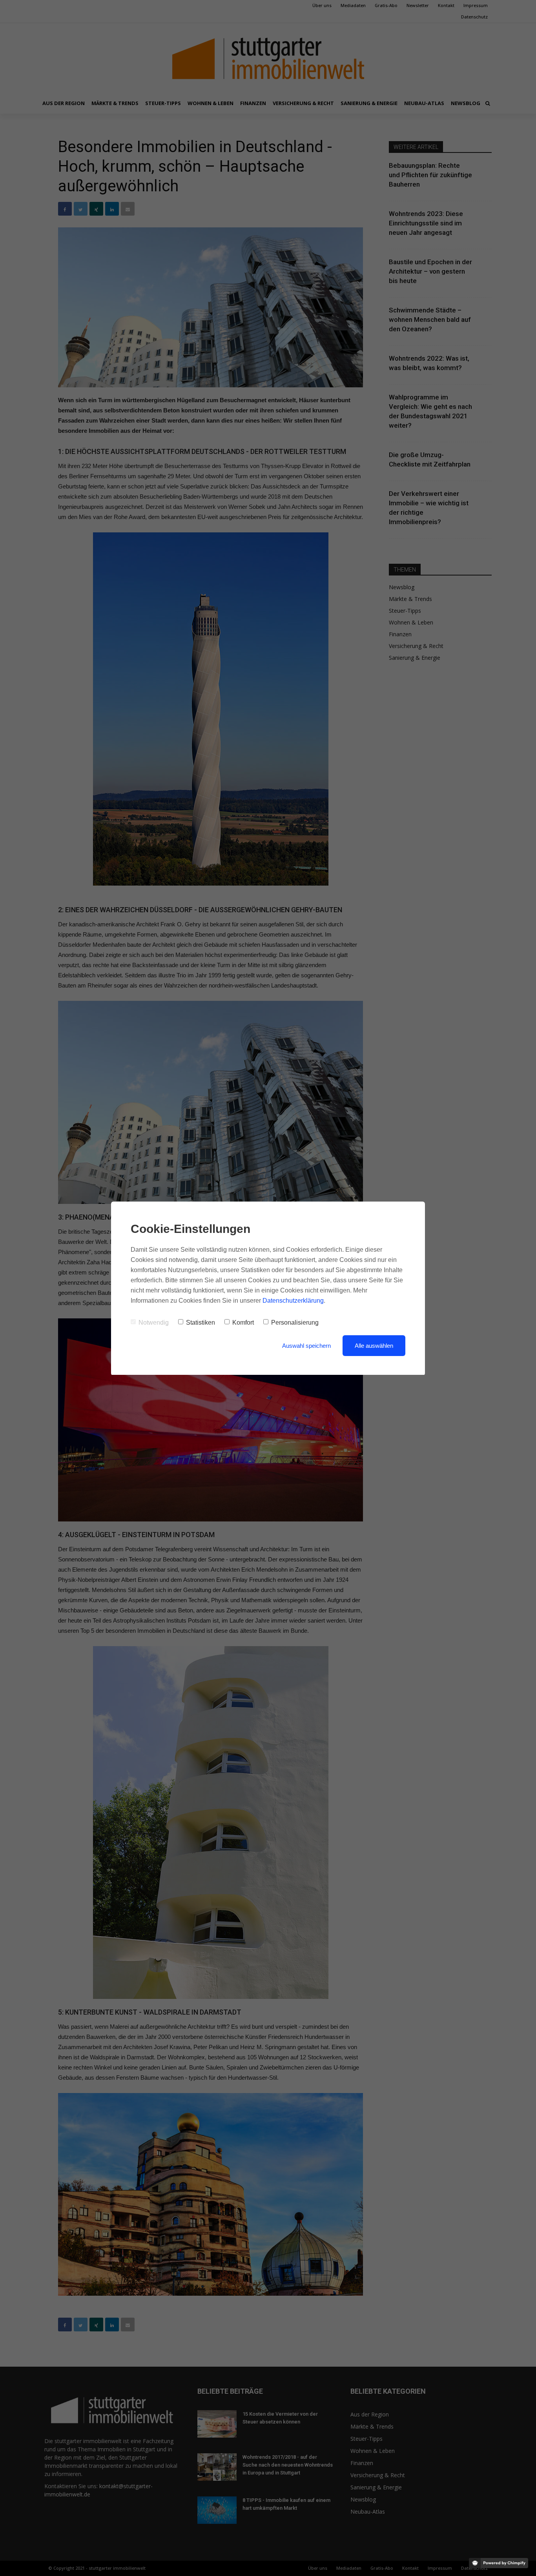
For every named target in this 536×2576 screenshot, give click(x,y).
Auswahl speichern (306, 1346)
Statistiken (201, 1322)
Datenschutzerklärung (293, 1301)
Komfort (243, 1322)
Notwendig (154, 1322)
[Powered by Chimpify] (499, 2563)
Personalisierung (295, 1322)
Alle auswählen (374, 1346)
